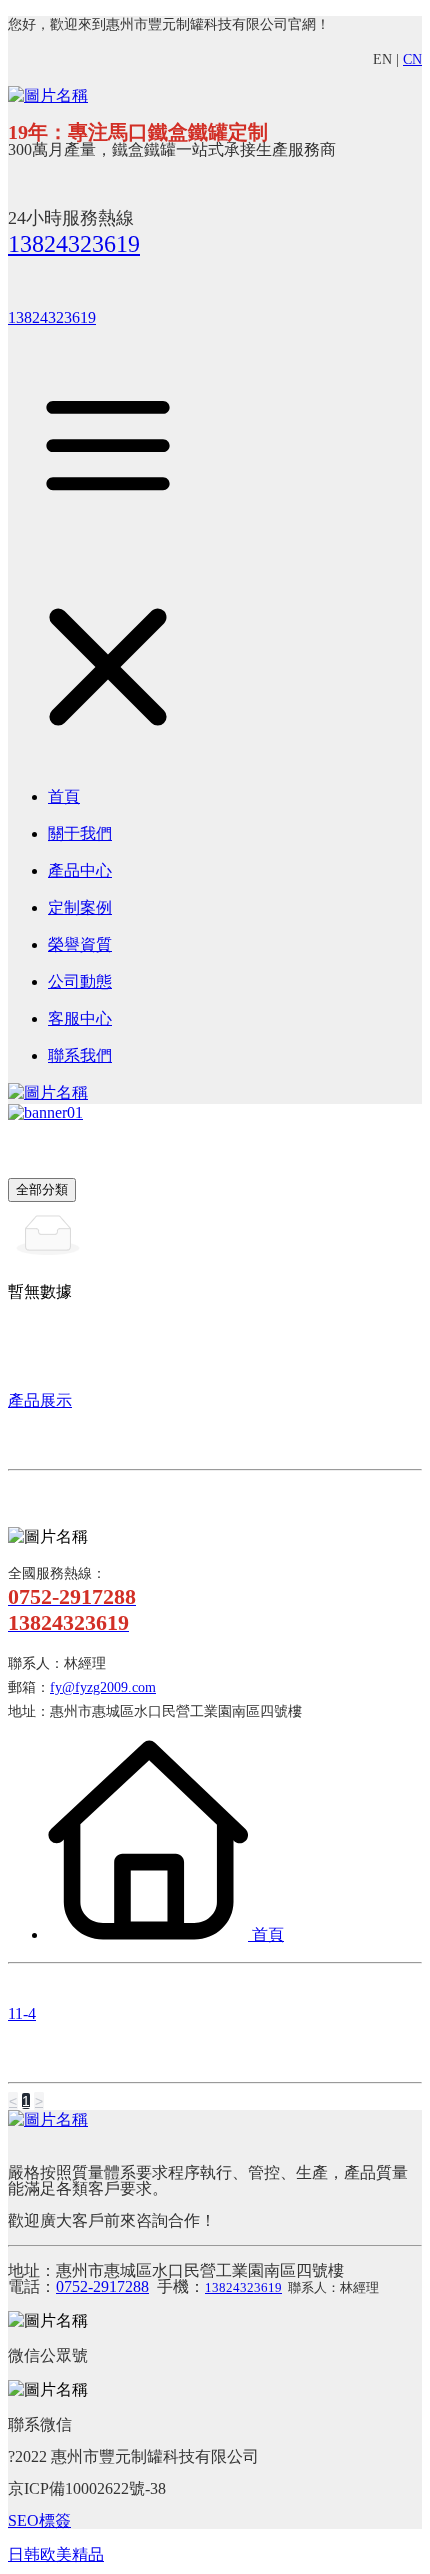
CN (412, 59)
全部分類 (42, 1189)
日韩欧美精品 (56, 2554)
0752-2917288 (102, 2286)
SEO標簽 (39, 2520)
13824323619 (74, 244)
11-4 (22, 2013)
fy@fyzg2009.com (103, 1687)
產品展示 (40, 1400)
